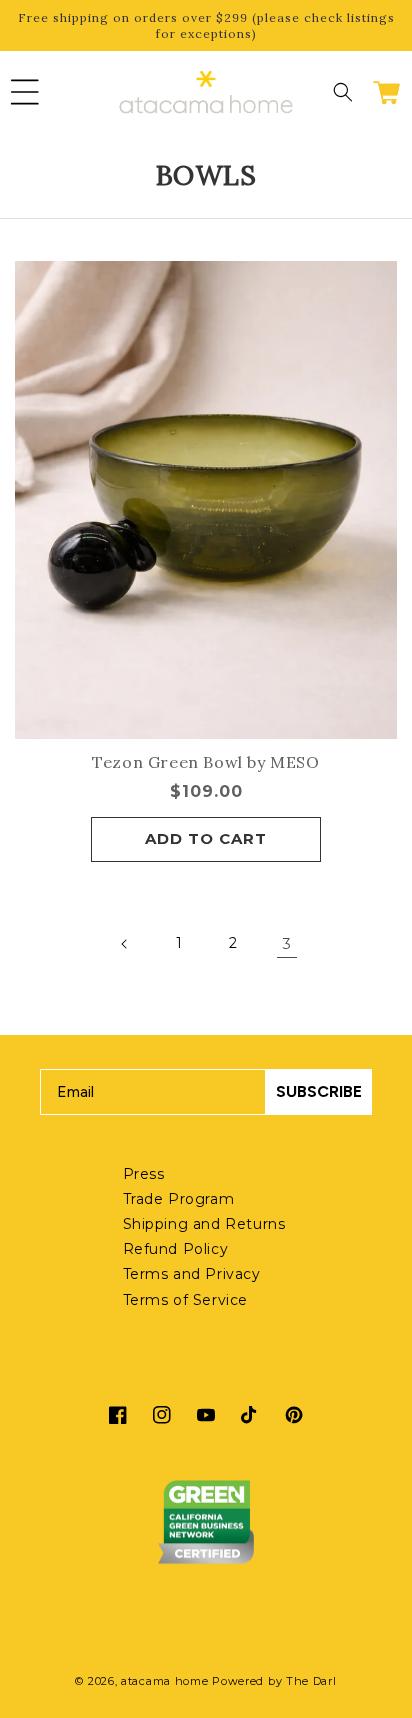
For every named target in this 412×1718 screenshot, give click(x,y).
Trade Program (179, 1199)
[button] (25, 92)
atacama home (164, 1681)
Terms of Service (186, 1300)
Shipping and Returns (204, 1224)
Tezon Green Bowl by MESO (205, 762)
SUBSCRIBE (319, 1091)
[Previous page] (125, 944)
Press (144, 1174)
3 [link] (287, 943)
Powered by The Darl (274, 1681)
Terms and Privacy (192, 1274)
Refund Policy (176, 1249)
